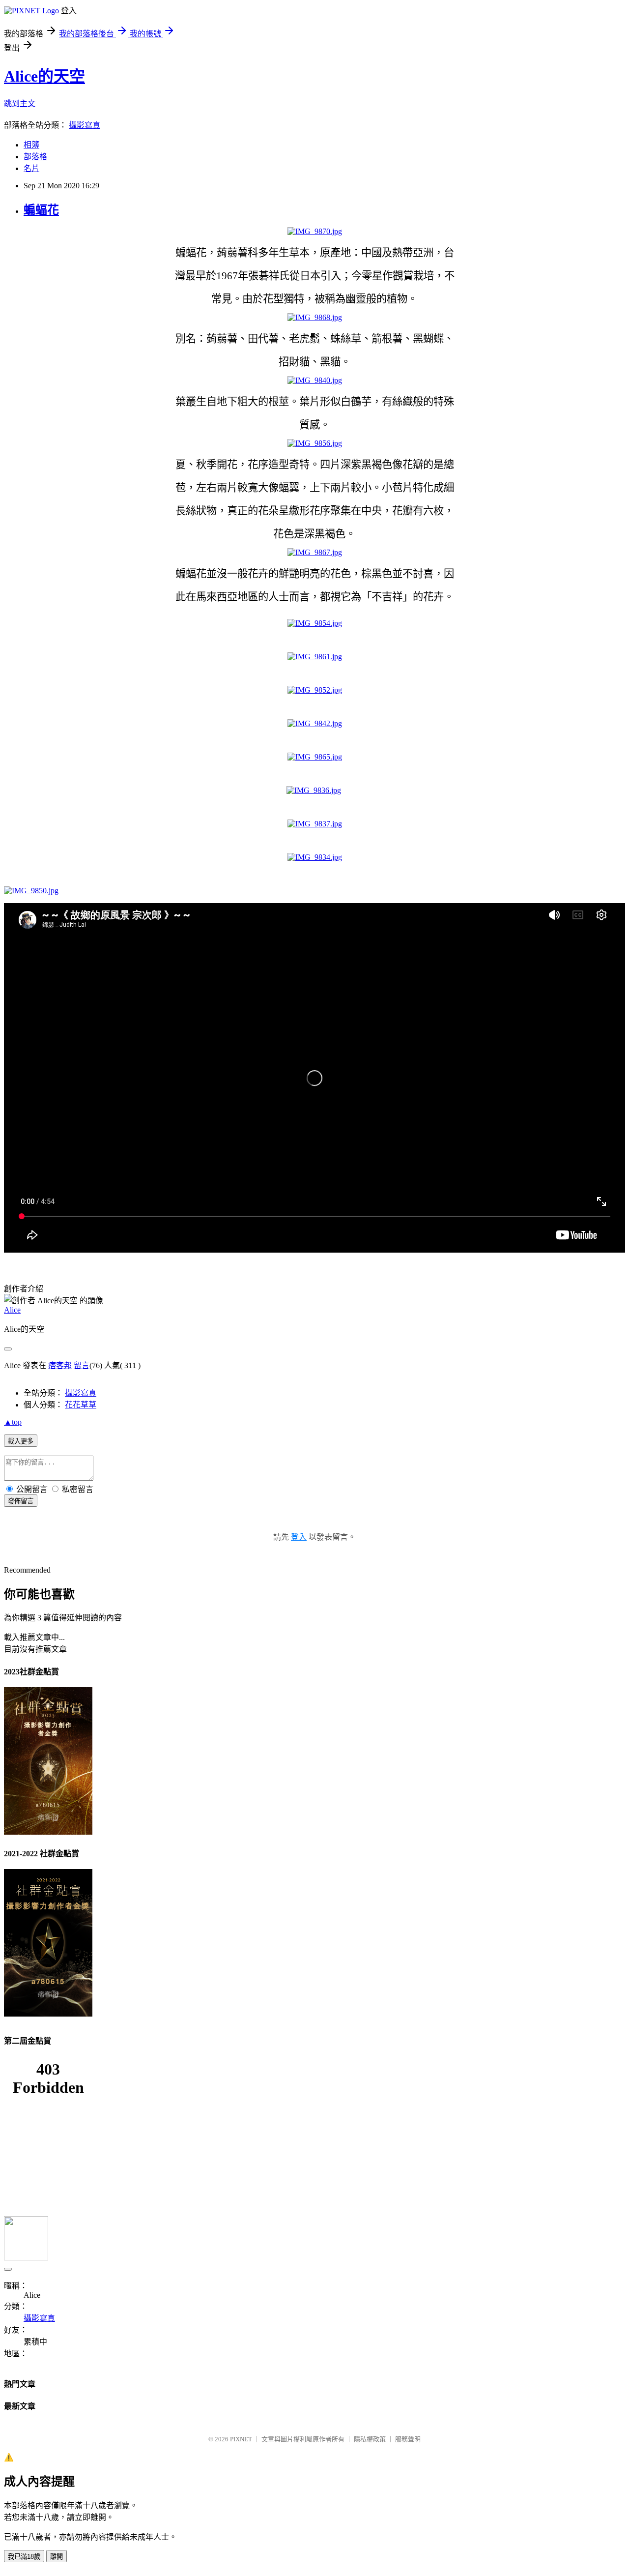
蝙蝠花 (41, 210)
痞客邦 (60, 1365)
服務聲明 (408, 2439)
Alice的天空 (44, 76)
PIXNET (241, 2439)
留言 (82, 1365)
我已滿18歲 (24, 2557)
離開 (57, 2557)
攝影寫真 (85, 125)
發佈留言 (21, 1501)
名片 (31, 168)
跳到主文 (20, 103)
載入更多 (21, 1441)
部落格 (35, 157)
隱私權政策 (370, 2439)
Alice (12, 1310)
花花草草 (81, 1405)
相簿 (31, 145)
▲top (13, 1422)
